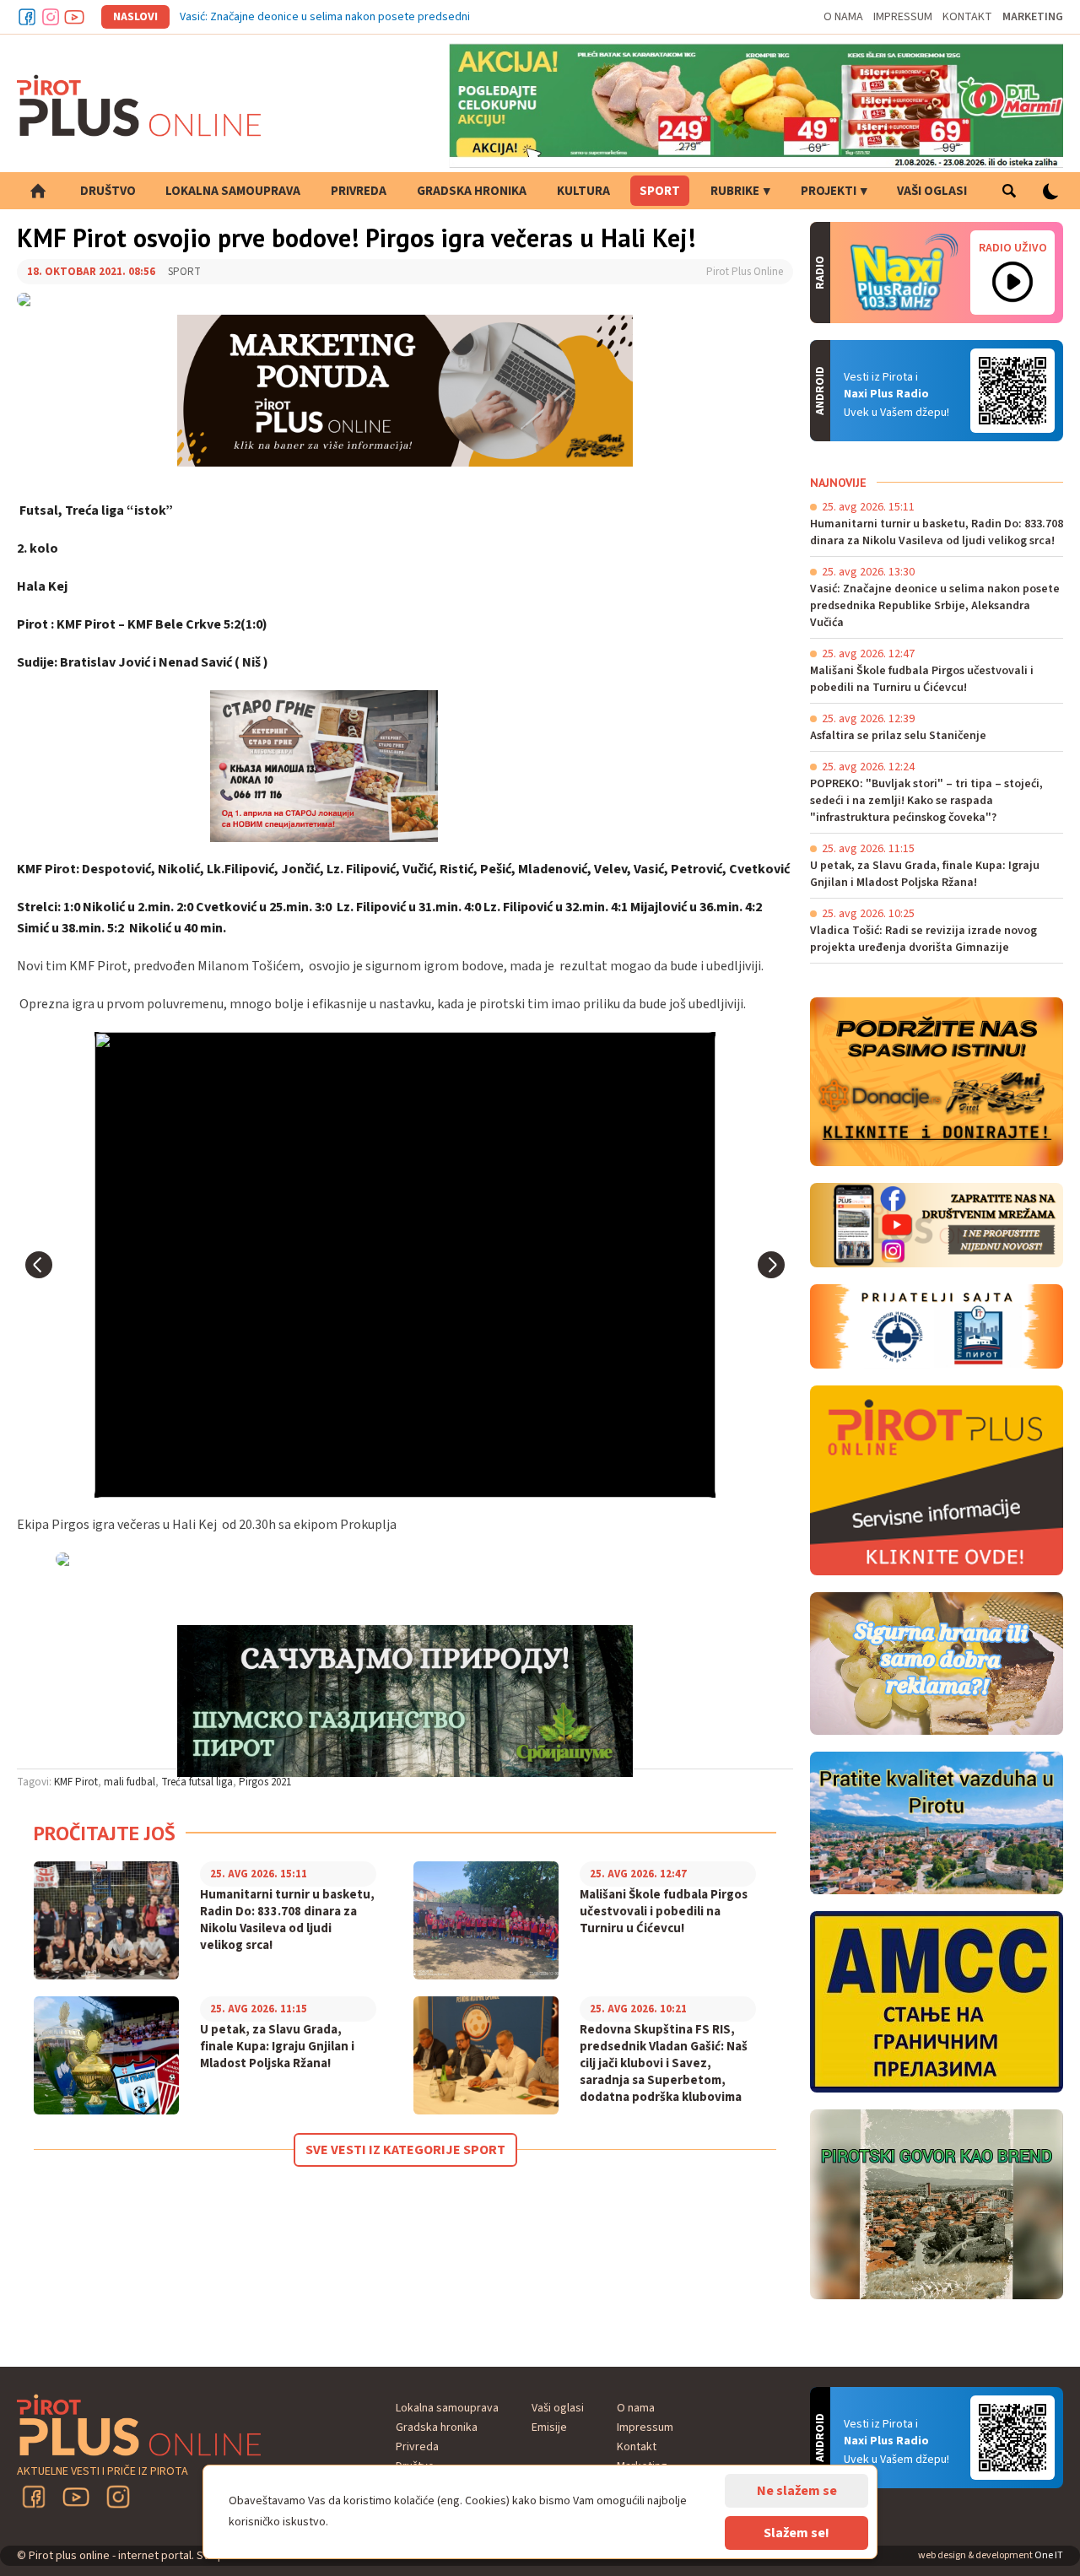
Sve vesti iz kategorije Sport (405, 2150)
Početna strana (38, 191)
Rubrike (735, 191)
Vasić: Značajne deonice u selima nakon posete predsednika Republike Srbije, (375, 17)
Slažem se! (796, 2533)
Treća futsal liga (197, 1782)
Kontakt (967, 17)
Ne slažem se (797, 2491)
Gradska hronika (472, 191)
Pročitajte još (105, 1833)
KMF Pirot (76, 1782)
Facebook (27, 17)
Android (1012, 391)
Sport (660, 191)
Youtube (74, 17)
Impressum (903, 17)
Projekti (829, 191)
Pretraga (1009, 191)
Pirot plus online (139, 105)
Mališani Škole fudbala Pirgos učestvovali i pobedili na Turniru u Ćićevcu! (664, 1912)
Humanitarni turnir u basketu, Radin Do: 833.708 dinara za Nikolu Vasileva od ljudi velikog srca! (287, 1920)
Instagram (51, 17)
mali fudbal (130, 1782)
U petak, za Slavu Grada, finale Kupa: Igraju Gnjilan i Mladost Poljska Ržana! (277, 2047)
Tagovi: (34, 1782)
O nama (843, 17)
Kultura (583, 191)
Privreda (359, 191)
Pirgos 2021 (265, 1782)
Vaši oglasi (932, 191)
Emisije (549, 2427)
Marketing (1033, 17)
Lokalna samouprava (233, 191)
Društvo (108, 191)
